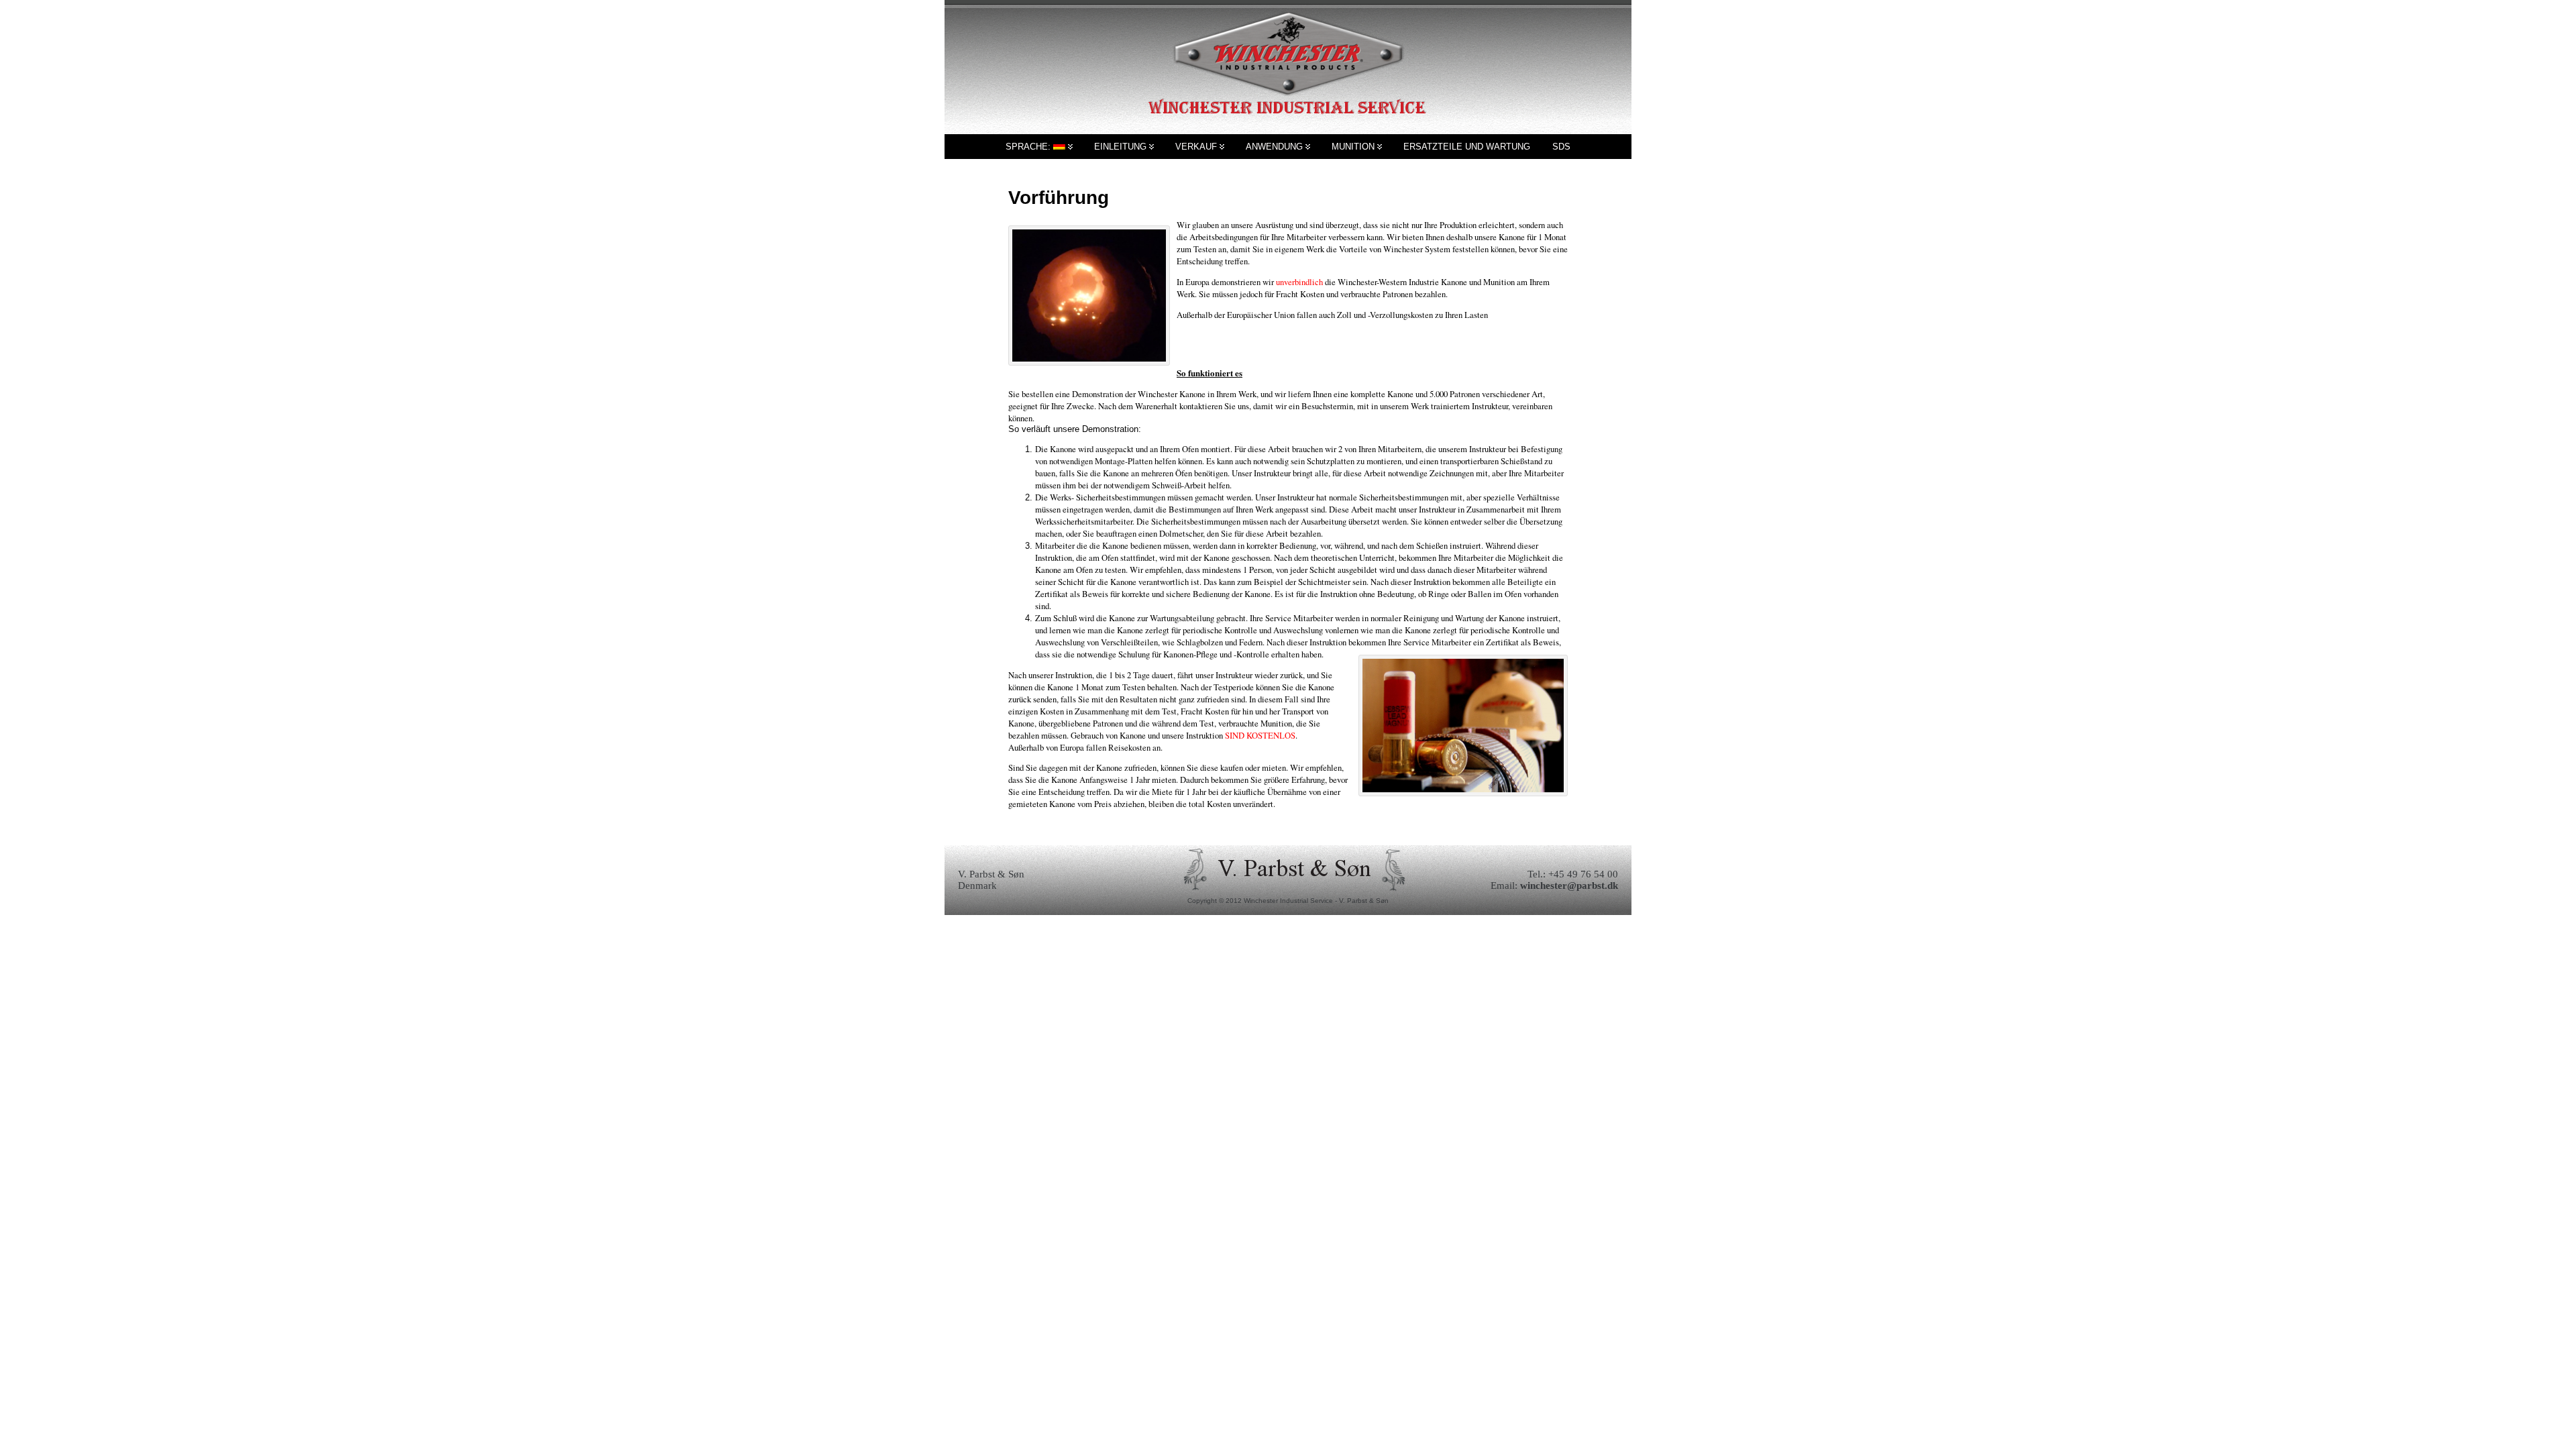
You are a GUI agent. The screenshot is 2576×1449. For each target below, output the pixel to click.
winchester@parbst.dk (1569, 885)
